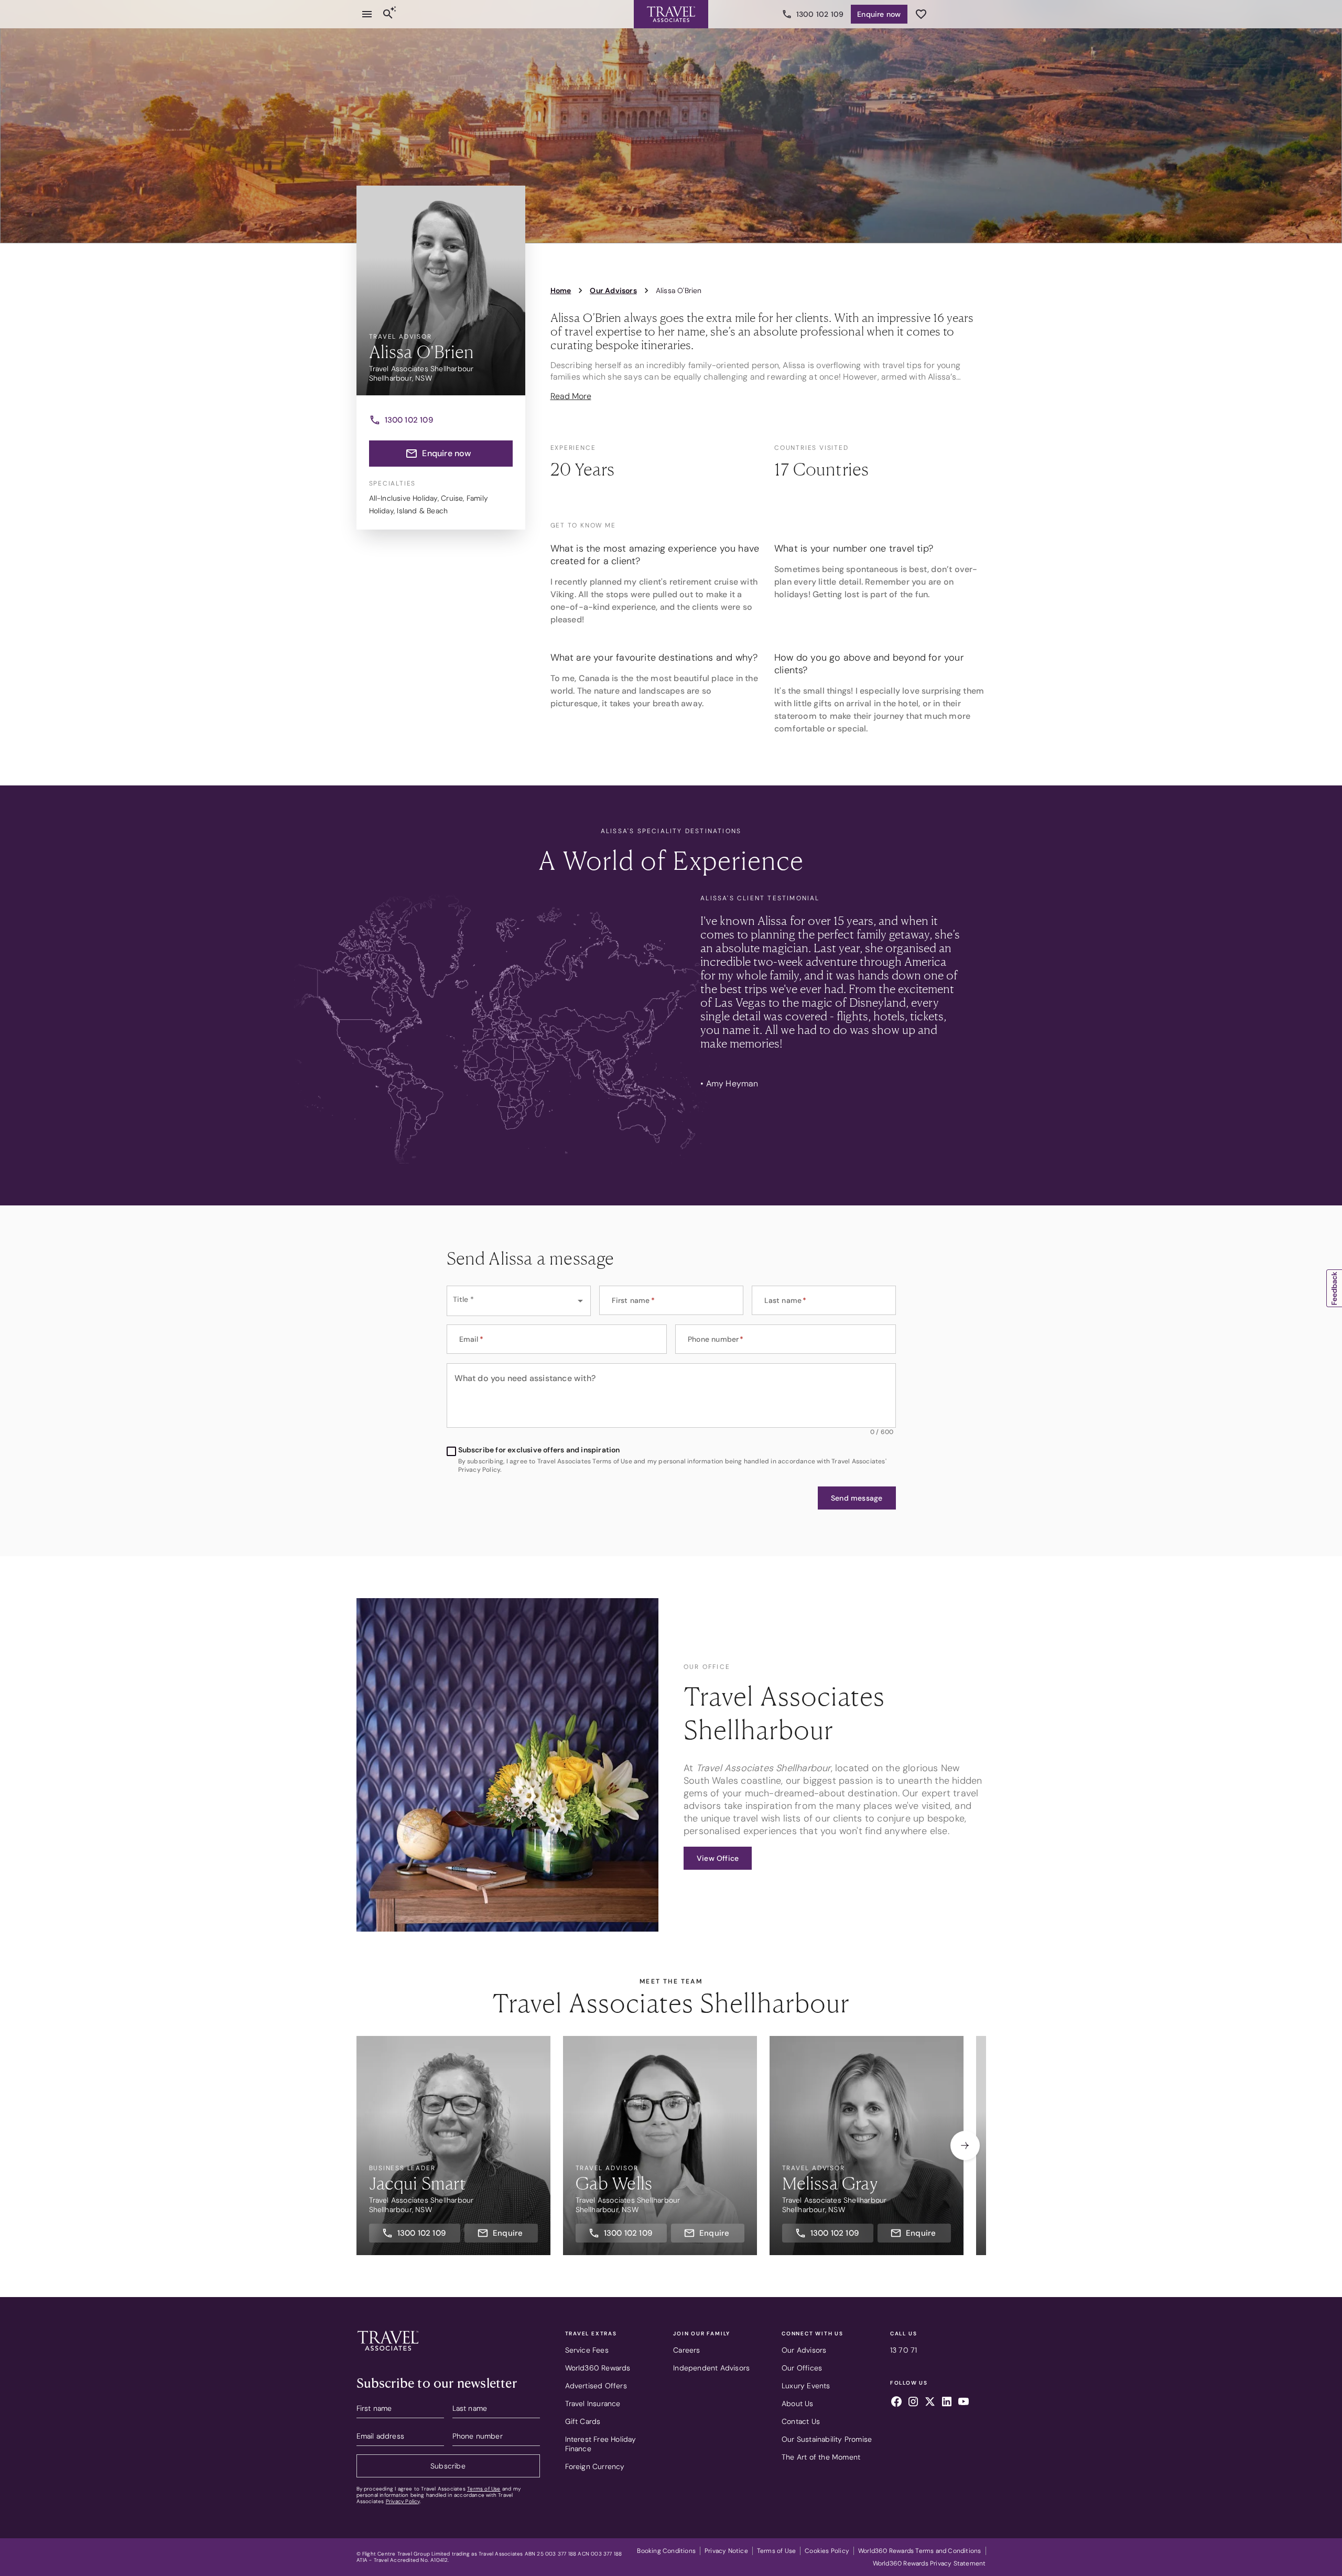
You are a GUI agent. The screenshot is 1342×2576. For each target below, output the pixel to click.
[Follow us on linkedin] (947, 2403)
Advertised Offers (596, 2386)
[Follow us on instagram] (913, 2403)
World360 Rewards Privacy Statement (929, 2563)
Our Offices (802, 2368)
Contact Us (801, 2421)
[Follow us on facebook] (896, 2403)
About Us (798, 2403)
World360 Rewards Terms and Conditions (919, 2551)
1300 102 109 (820, 14)
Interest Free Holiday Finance (601, 2444)
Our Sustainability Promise (827, 2439)
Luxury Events (806, 2386)
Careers (686, 2350)
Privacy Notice (726, 2551)
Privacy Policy (403, 2501)
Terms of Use (484, 2489)
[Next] (965, 2146)
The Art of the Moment (821, 2457)
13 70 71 (904, 2350)
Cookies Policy (827, 2551)
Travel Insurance (593, 2403)
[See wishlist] (921, 14)
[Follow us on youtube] (964, 2403)
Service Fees (587, 2350)
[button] (857, 1498)
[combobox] (519, 1301)
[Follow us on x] (930, 2403)
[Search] (388, 14)
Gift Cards (583, 2421)
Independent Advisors (711, 2368)
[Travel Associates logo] (388, 2353)
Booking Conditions (666, 2551)
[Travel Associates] (671, 14)
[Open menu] (367, 14)
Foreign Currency (595, 2466)
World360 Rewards (598, 2368)
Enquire (879, 14)
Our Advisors (804, 2350)
